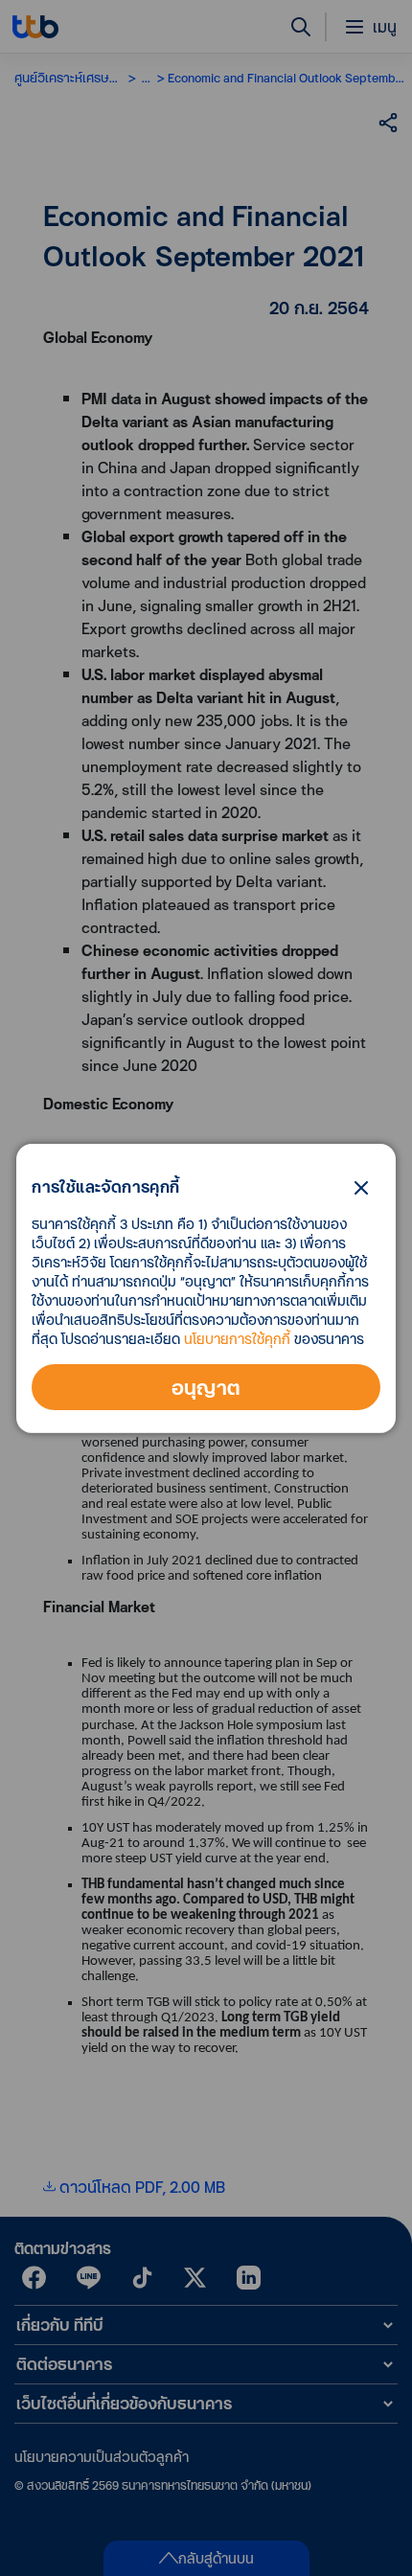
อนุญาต (206, 1387)
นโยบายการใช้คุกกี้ (237, 1339)
